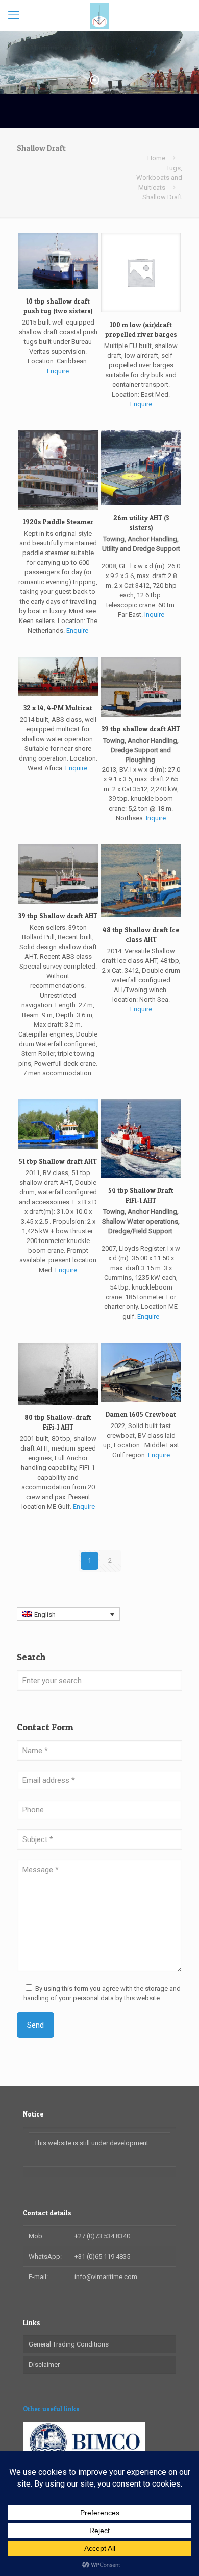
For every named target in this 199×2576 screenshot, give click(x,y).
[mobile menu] (14, 15)
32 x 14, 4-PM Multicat (58, 708)
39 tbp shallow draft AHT (141, 729)
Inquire (154, 615)
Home (156, 158)
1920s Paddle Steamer (58, 522)
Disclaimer (44, 2365)
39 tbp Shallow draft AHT (58, 916)
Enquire (58, 371)
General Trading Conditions (69, 2344)
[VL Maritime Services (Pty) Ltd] (99, 15)
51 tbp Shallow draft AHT (58, 1161)
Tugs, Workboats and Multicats (159, 178)
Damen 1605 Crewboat (141, 1414)
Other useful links (51, 2409)
